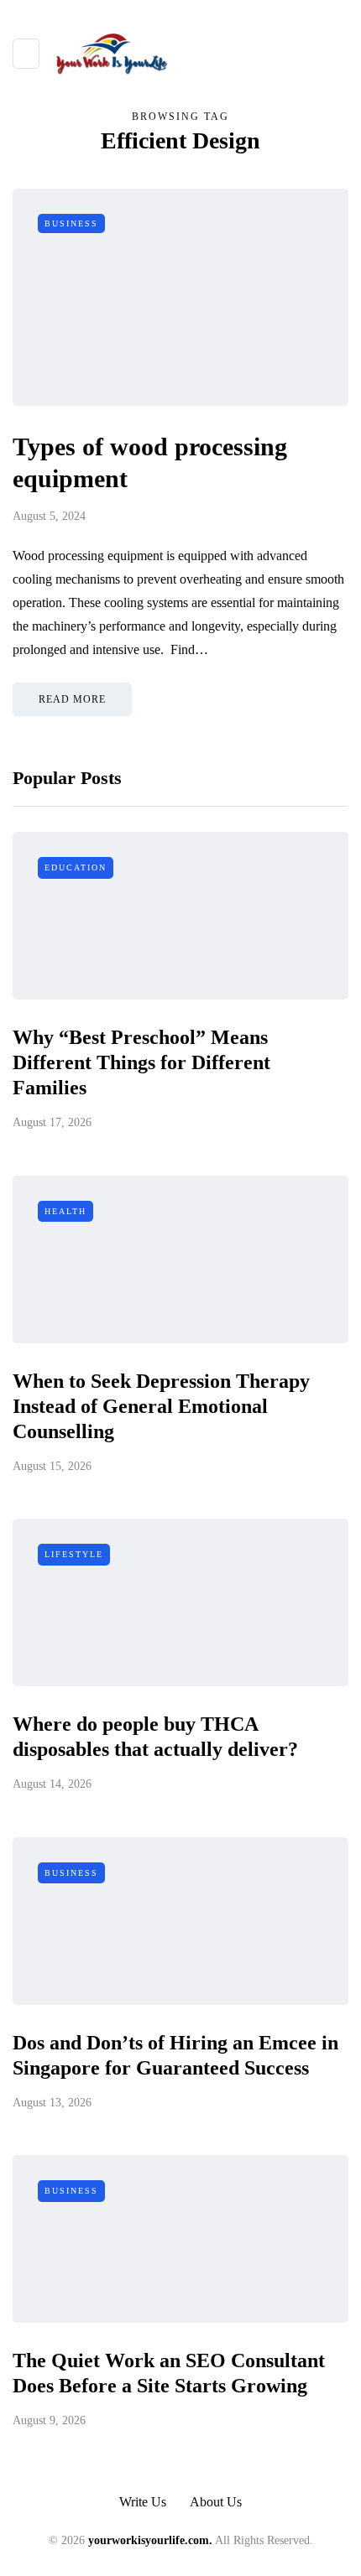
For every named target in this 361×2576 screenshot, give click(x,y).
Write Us (143, 2502)
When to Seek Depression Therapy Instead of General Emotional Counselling (161, 1406)
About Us (216, 2502)
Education (76, 867)
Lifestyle (74, 1554)
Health (65, 1211)
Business (71, 223)
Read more (72, 699)
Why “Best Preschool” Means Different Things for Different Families (141, 1062)
